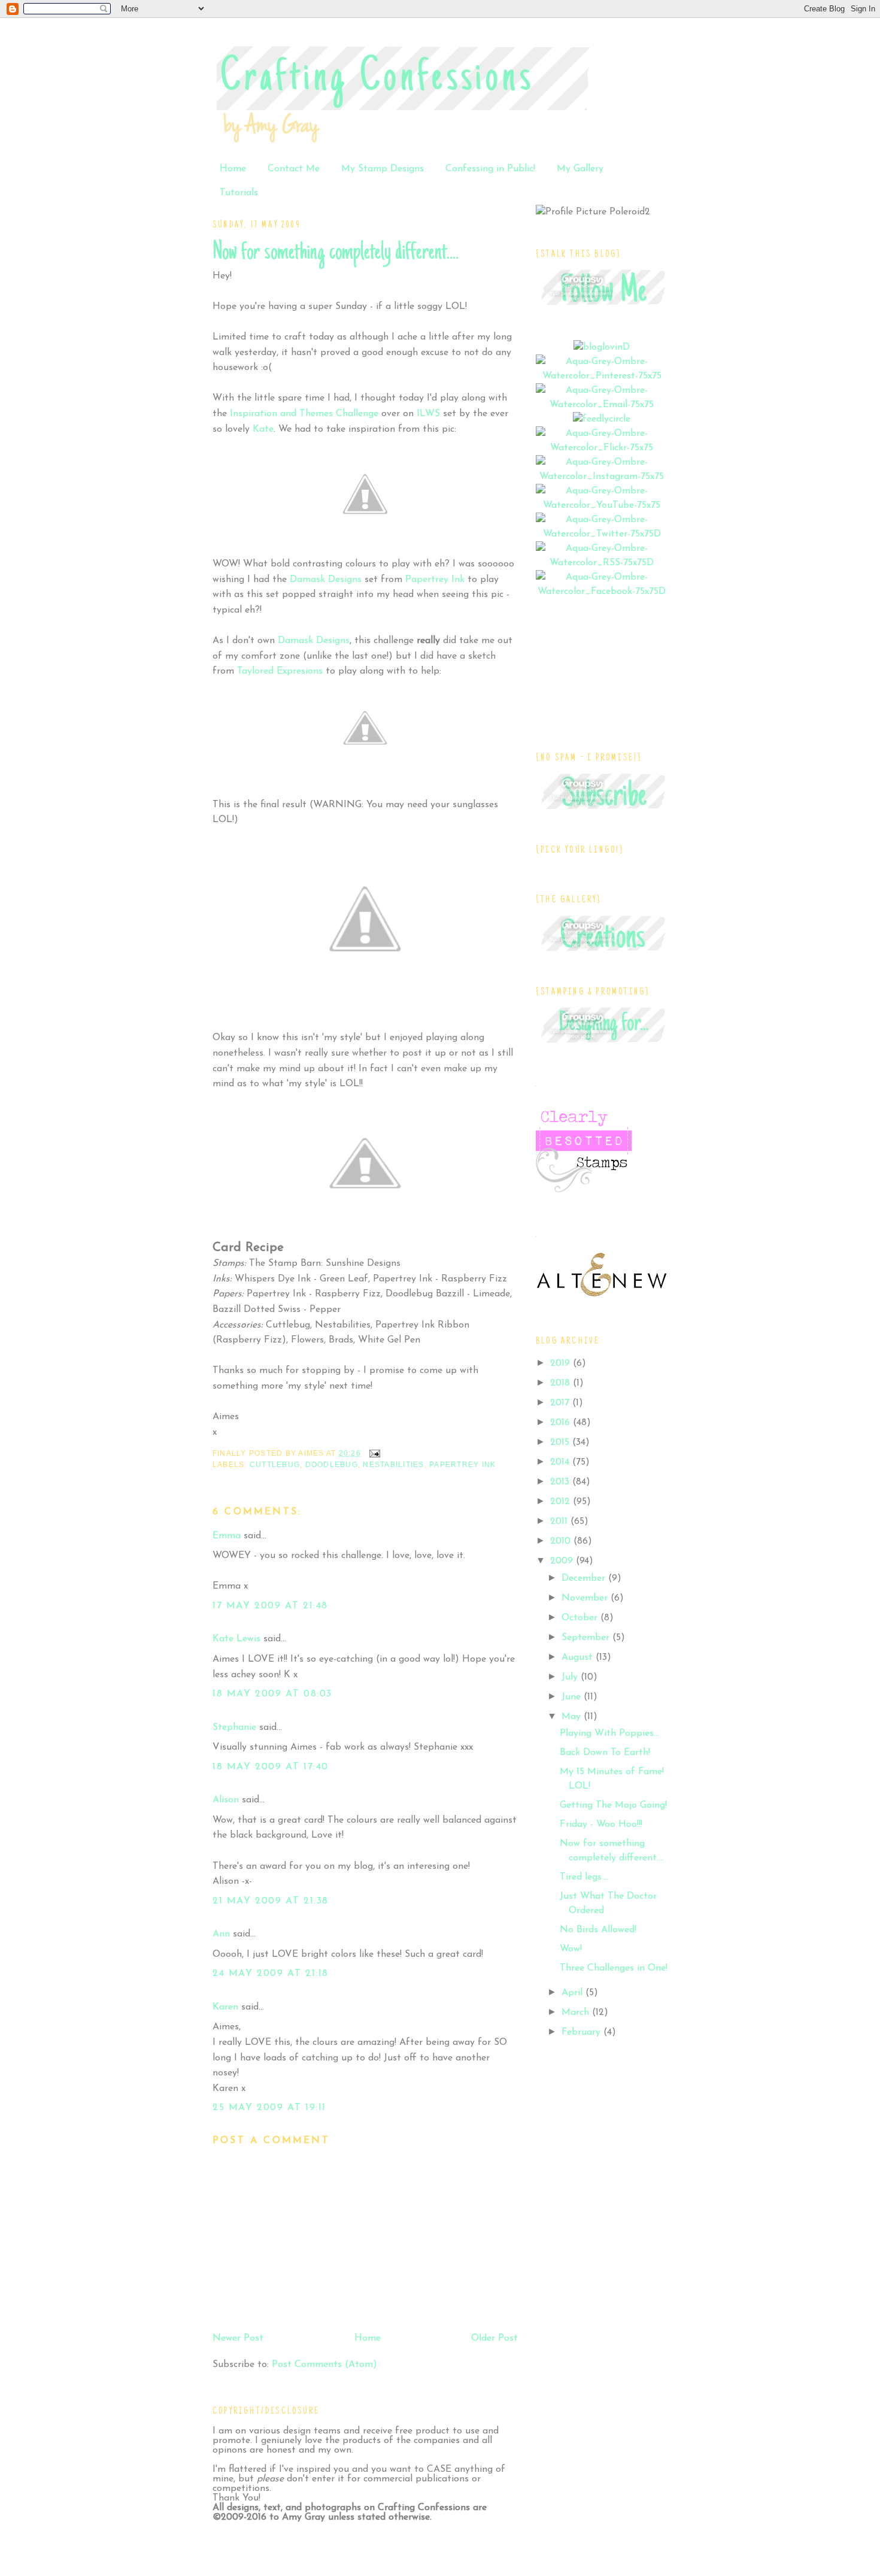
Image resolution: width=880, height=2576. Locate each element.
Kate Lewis (236, 1639)
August (579, 1657)
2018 (562, 1383)
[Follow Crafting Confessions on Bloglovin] (602, 347)
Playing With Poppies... (609, 1734)
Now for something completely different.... (336, 253)
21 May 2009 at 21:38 (271, 1901)
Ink (435, 580)
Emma (227, 1536)
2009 (563, 1561)
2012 (562, 1502)
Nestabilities (393, 1465)
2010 (562, 1541)
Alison (226, 1800)
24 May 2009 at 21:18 (271, 1974)
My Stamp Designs (383, 169)
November (586, 1598)
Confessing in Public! (490, 169)
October (581, 1618)
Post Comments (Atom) (324, 2365)
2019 (562, 1363)
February (582, 2032)
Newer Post (238, 2338)
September (587, 1638)
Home (233, 169)
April (573, 1993)
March (577, 2013)
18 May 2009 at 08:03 (272, 1694)
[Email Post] (373, 1453)
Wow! (571, 1949)
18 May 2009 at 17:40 (271, 1767)
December (585, 1578)
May (573, 1717)
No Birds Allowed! (598, 1930)
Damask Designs (326, 580)
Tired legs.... (584, 1877)
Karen (225, 2007)
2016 (562, 1423)
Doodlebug (332, 1465)
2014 (561, 1462)
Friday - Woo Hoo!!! (601, 1825)
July (571, 1677)
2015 (561, 1442)
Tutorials (239, 193)
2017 (561, 1403)
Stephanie (234, 1728)
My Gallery (580, 169)
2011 (560, 1522)
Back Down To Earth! (605, 1753)
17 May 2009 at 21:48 (270, 1606)
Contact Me (294, 169)
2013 (561, 1482)
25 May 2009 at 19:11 (269, 2108)
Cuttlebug (275, 1465)
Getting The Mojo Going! (613, 1805)
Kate (263, 429)
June (573, 1697)
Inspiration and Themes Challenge (304, 414)
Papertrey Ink (462, 1465)
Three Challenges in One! (614, 1968)
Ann (221, 1934)
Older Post (494, 2338)
